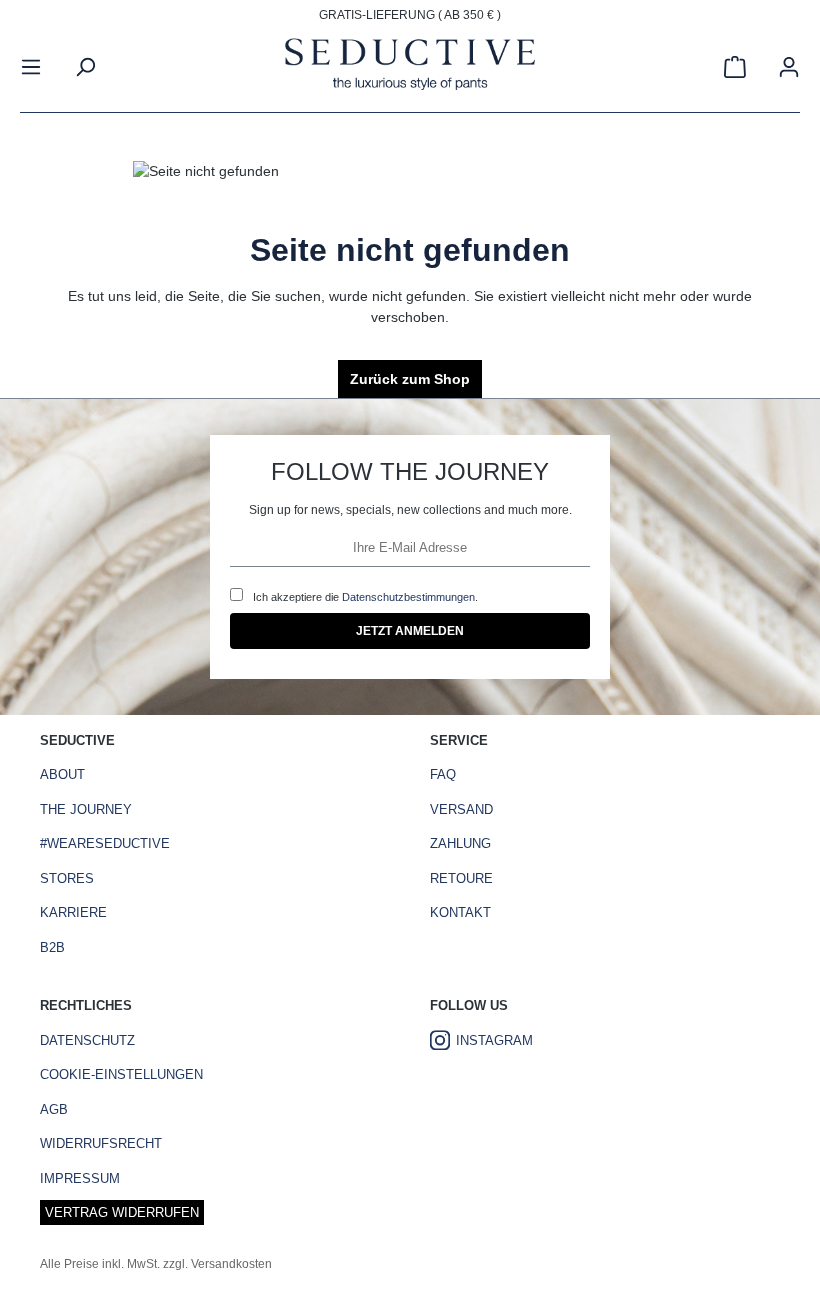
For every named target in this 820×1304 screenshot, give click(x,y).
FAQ (443, 774)
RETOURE (461, 878)
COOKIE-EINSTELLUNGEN (121, 1074)
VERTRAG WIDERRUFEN (122, 1212)
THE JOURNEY (86, 809)
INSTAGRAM (494, 1040)
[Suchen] (85, 67)
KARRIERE (73, 912)
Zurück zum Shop (410, 379)
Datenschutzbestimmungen (408, 597)
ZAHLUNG (460, 843)
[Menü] (31, 67)
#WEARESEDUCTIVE (105, 843)
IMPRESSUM (80, 1178)
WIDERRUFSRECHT (101, 1143)
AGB (54, 1109)
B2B (52, 947)
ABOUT (62, 774)
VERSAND (461, 809)
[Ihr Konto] (789, 67)
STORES (67, 878)
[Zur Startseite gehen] (410, 67)
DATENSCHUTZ (87, 1040)
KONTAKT (460, 912)
